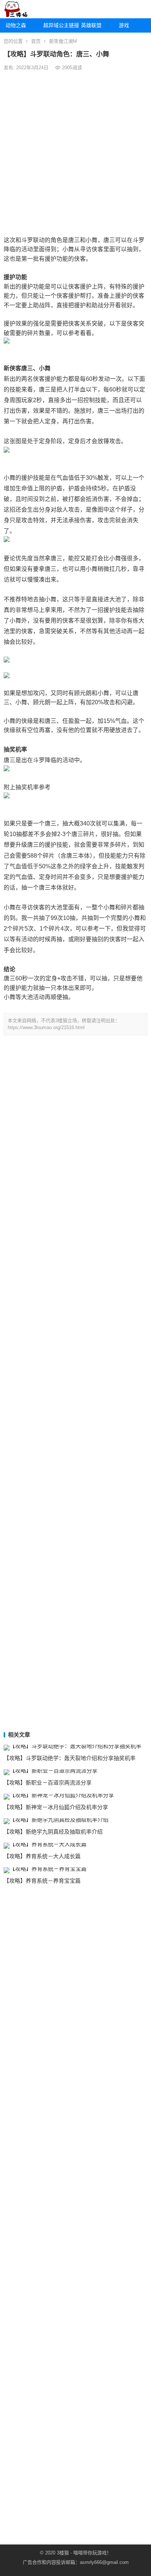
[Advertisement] (75, 153)
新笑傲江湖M (63, 41)
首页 (36, 41)
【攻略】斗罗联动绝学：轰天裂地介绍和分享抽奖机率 (70, 1758)
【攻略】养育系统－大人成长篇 (42, 1856)
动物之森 (16, 25)
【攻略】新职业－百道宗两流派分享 (48, 1783)
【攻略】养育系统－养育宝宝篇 (42, 1881)
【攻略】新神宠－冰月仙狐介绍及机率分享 (56, 1807)
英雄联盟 (91, 25)
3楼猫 (63, 2553)
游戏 (124, 25)
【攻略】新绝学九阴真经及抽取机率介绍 (53, 1832)
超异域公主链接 (59, 25)
